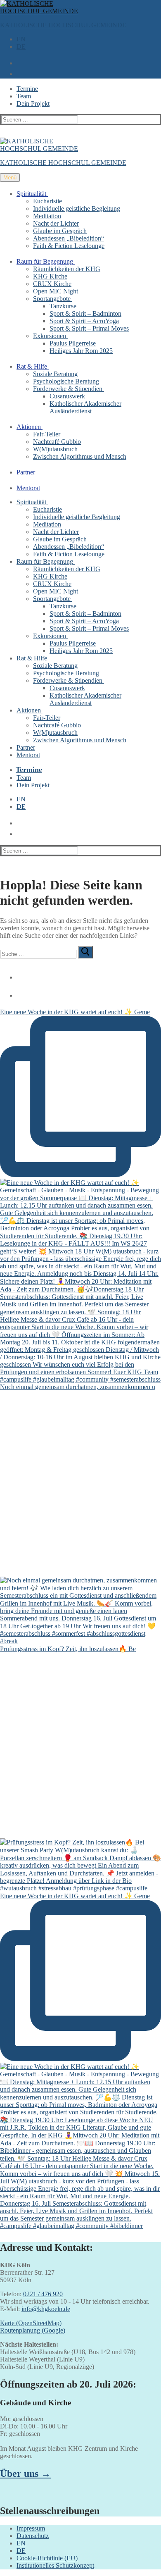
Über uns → (25, 2474)
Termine (27, 89)
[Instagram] (18, 992)
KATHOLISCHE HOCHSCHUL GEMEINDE (63, 25)
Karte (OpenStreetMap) (31, 2323)
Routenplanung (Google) (33, 2330)
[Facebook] (18, 974)
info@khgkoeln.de (46, 2309)
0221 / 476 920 (43, 2294)
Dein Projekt (33, 104)
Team (24, 96)
